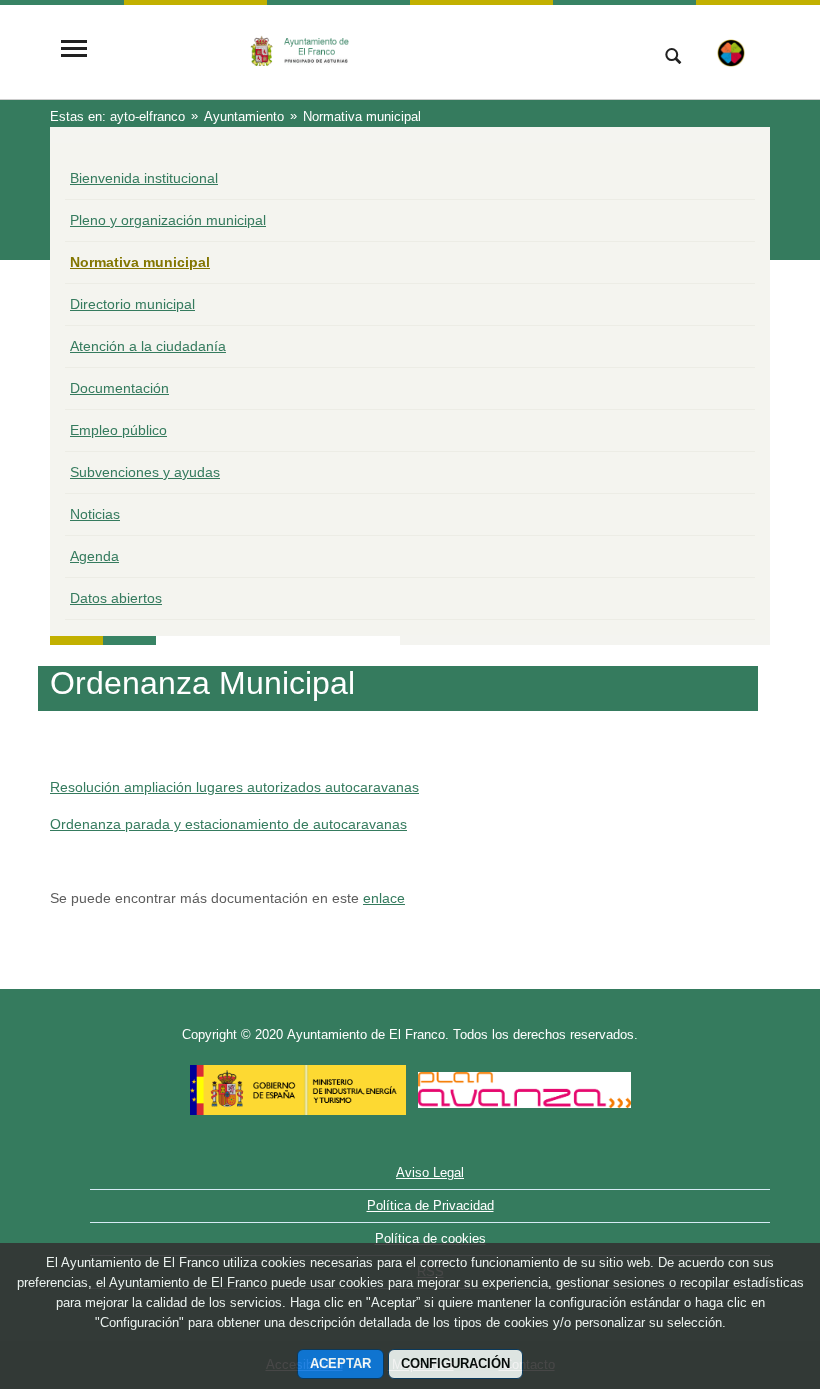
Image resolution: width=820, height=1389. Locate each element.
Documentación (119, 388)
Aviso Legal (430, 1172)
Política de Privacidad (430, 1205)
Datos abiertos (116, 598)
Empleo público (118, 430)
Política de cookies (430, 1238)
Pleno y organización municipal (168, 220)
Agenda (94, 556)
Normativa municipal (140, 262)
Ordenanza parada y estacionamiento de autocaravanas (228, 824)
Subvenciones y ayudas (145, 472)
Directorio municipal (132, 304)
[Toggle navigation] (74, 50)
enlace (384, 898)
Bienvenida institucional (144, 178)
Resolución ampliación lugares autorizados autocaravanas (234, 787)
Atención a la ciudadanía (148, 346)
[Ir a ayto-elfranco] (365, 50)
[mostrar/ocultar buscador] (673, 58)
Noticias (95, 514)
